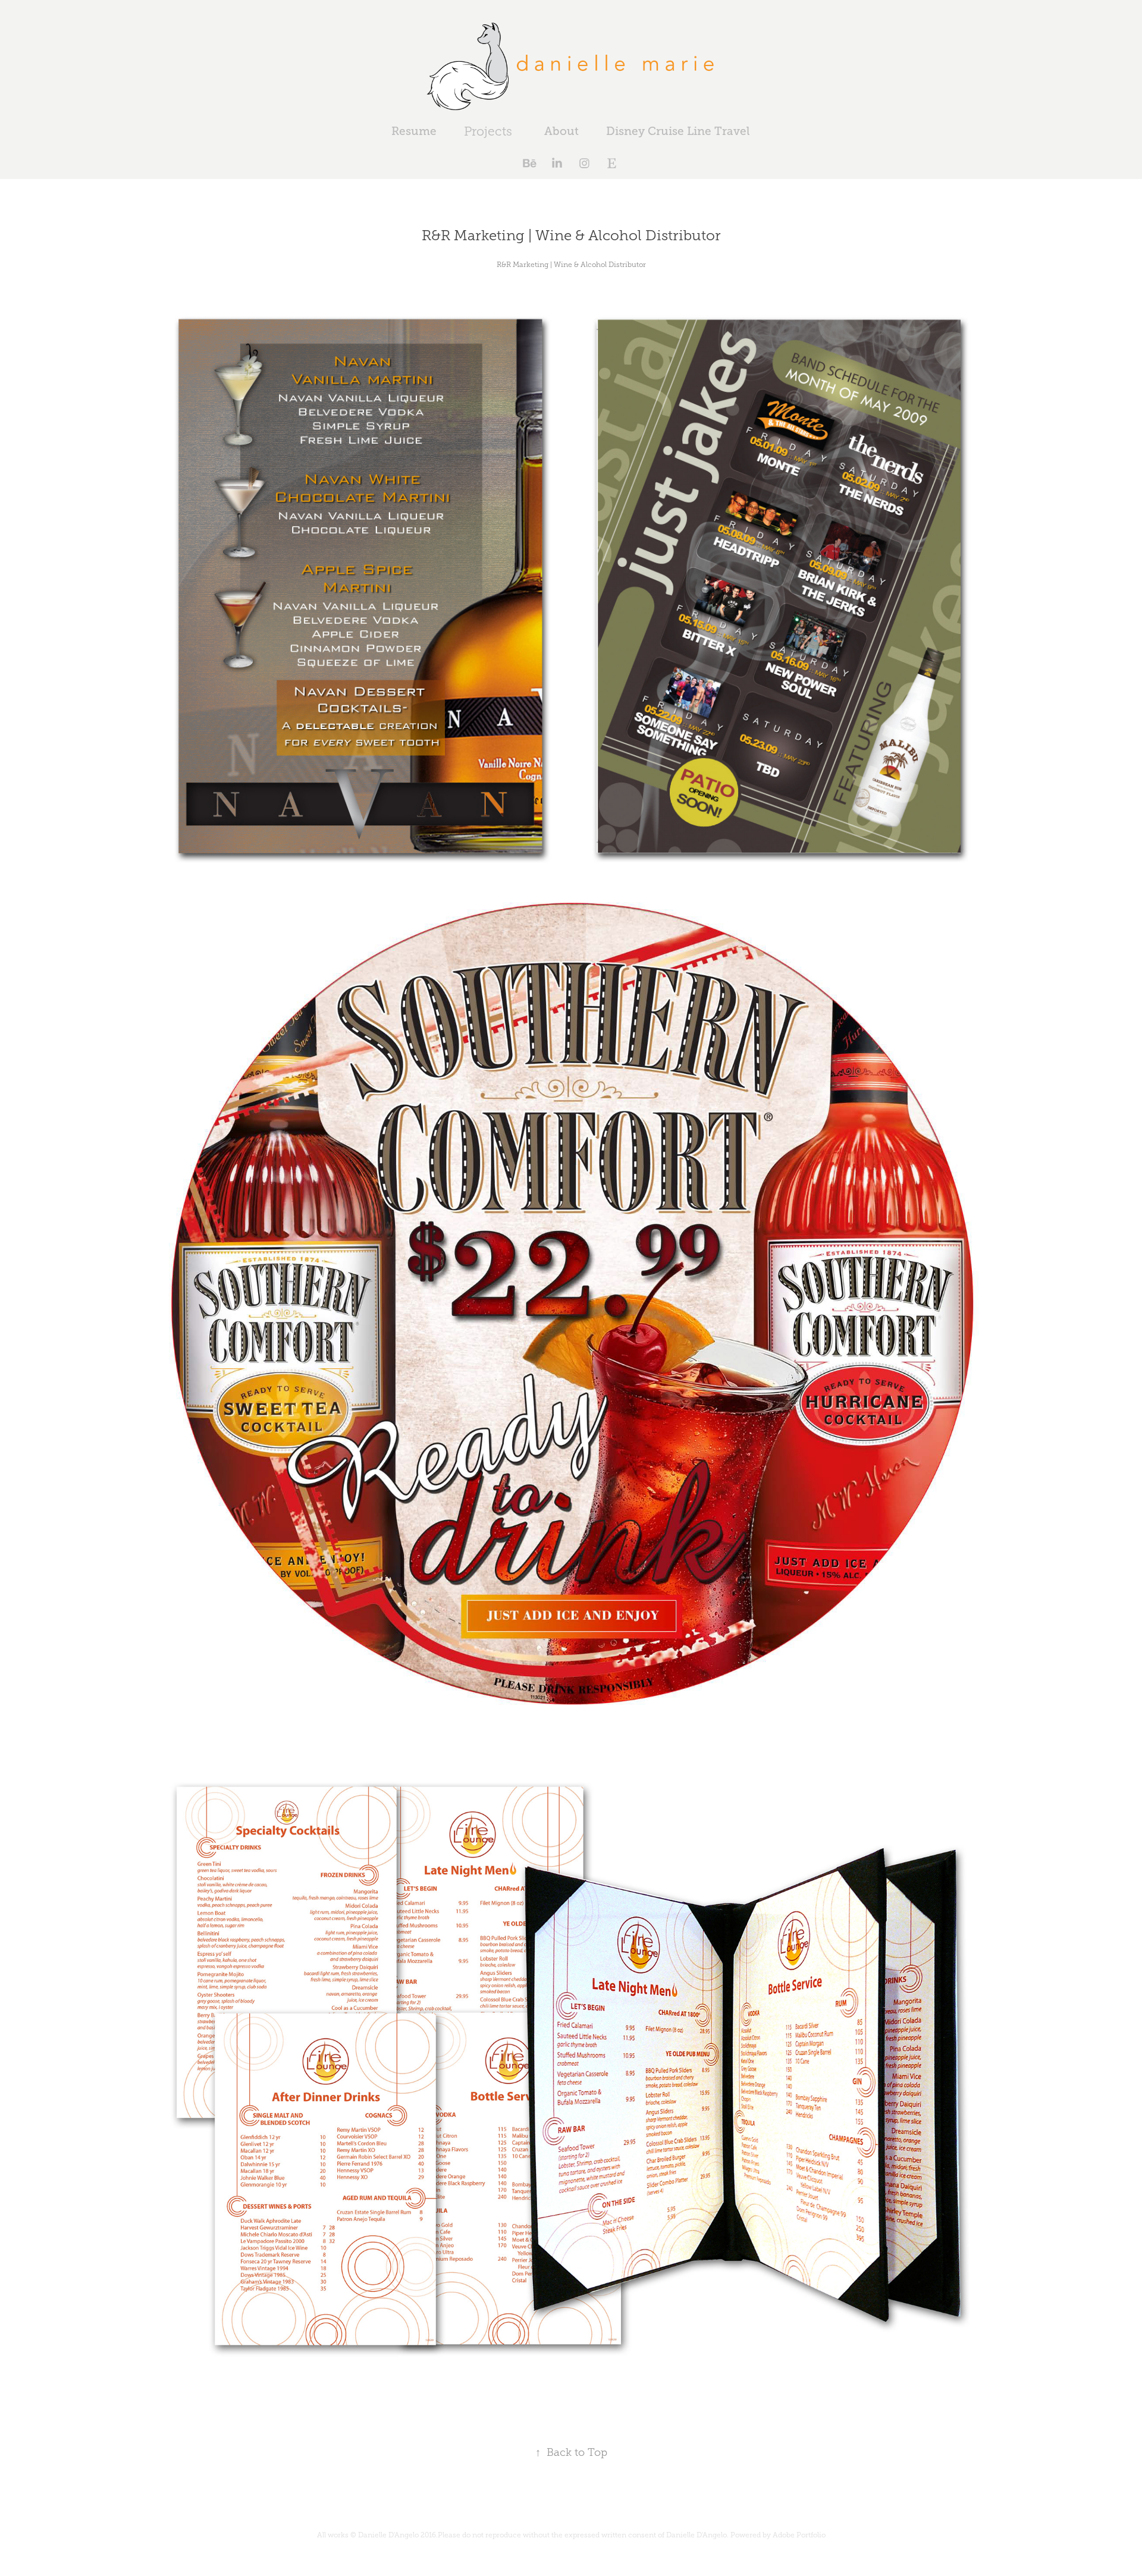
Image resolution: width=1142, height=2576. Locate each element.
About (561, 131)
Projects (488, 131)
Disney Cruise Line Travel (678, 131)
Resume (414, 131)
